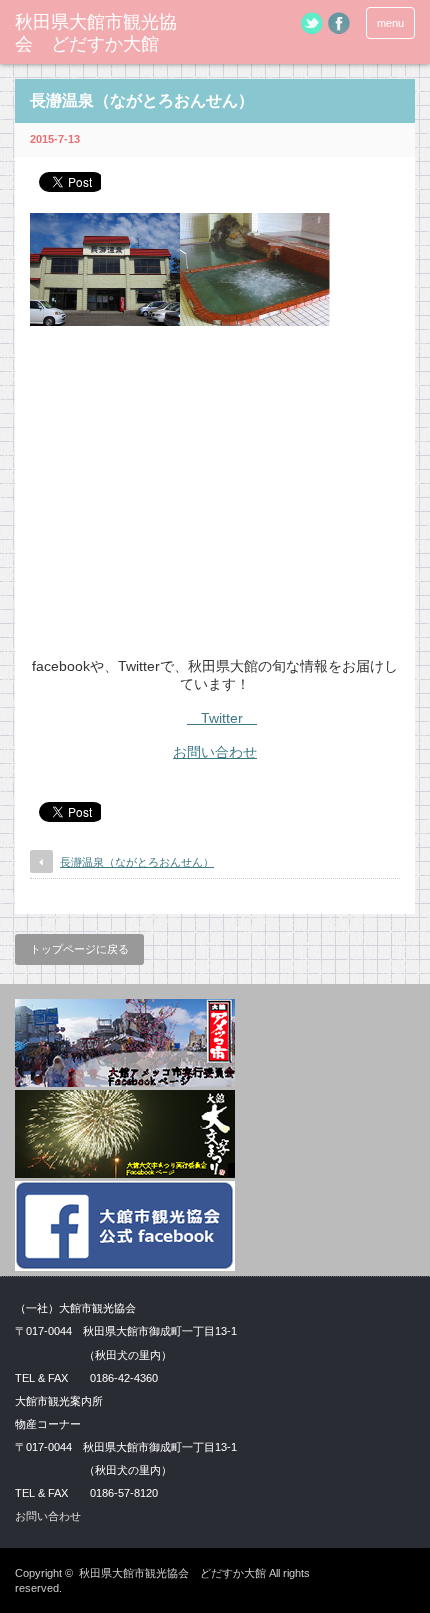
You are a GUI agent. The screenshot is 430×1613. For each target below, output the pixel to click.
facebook (339, 23)
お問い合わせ (215, 752)
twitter (312, 23)
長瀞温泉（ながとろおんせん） (137, 862)
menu (390, 23)
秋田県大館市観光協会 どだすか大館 (96, 33)
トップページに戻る (79, 949)
